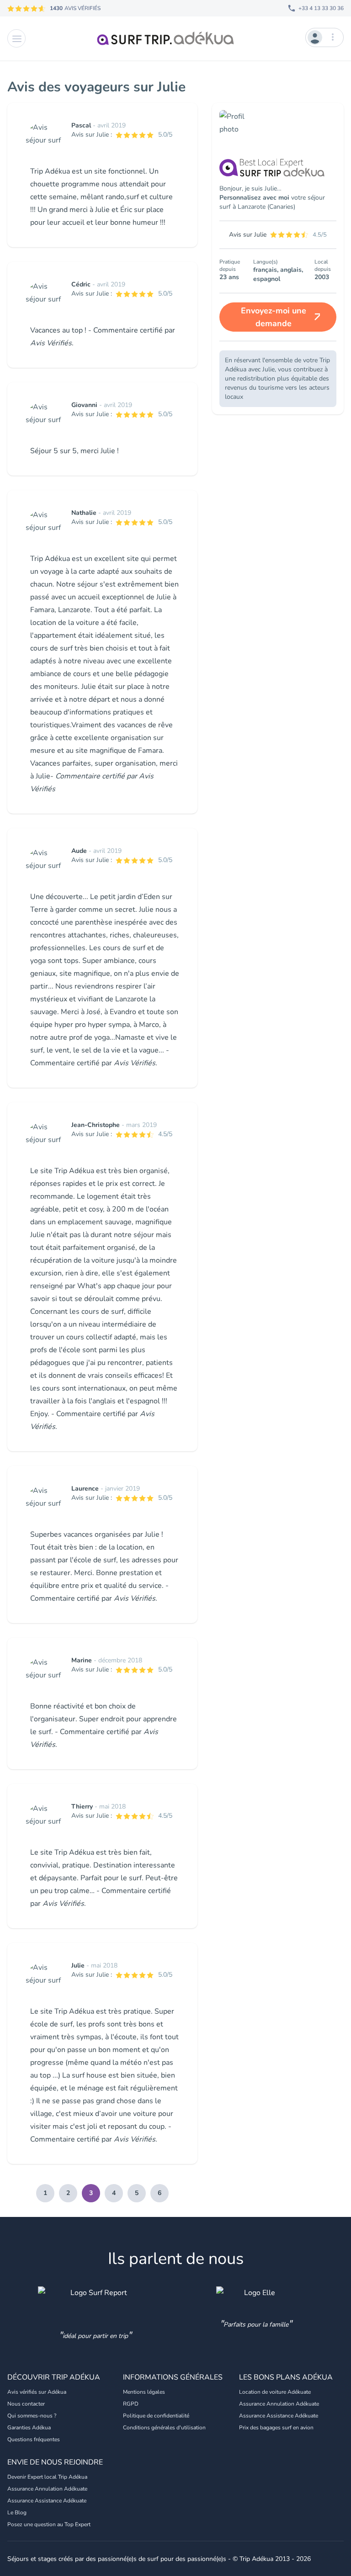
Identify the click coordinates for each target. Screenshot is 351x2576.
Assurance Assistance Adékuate (279, 2416)
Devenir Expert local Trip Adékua (47, 2477)
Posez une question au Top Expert (49, 2524)
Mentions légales (144, 2392)
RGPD (131, 2404)
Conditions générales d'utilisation (164, 2428)
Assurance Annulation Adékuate (279, 2404)
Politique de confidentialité (156, 2416)
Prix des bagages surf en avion (276, 2428)
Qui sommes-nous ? (32, 2416)
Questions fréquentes (34, 2439)
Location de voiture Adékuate (275, 2392)
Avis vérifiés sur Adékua (37, 2392)
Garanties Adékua (29, 2428)
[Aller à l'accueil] (165, 38)
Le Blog (17, 2513)
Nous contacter (26, 2404)
